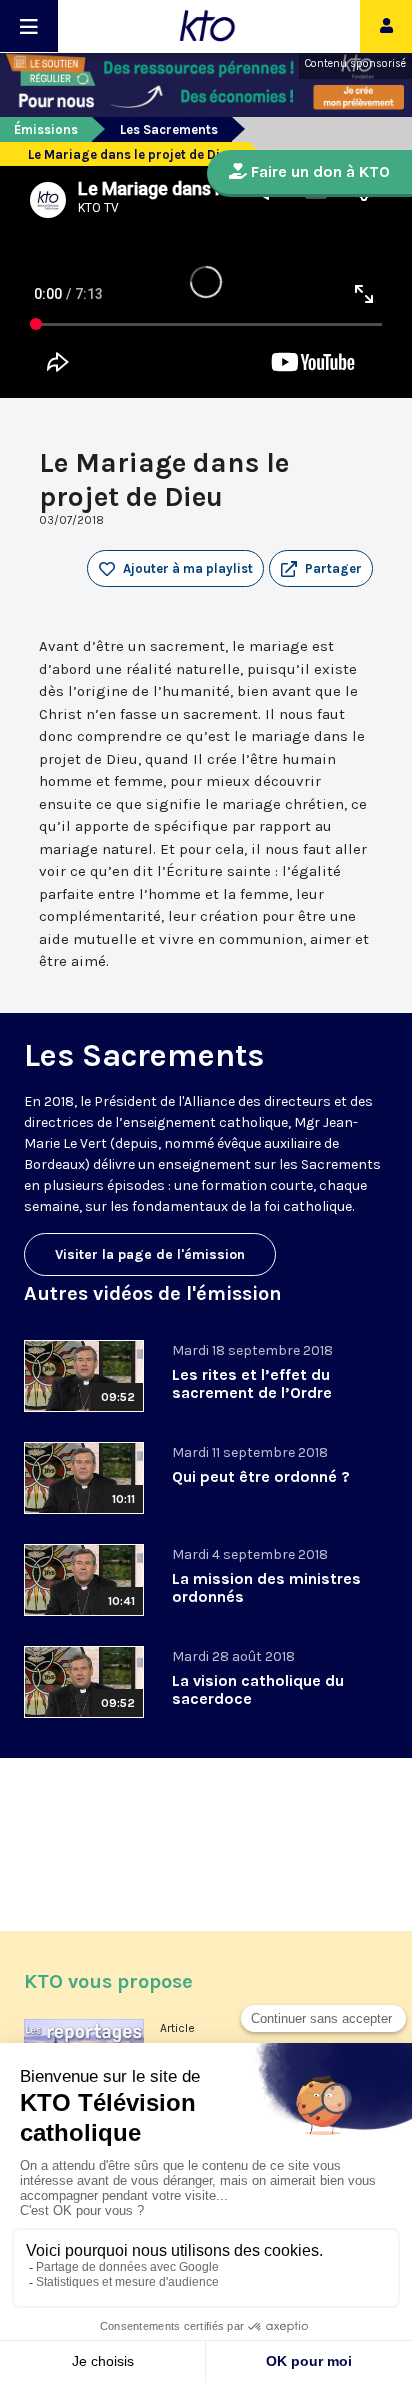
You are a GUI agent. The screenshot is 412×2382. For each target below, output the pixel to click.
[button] (321, 569)
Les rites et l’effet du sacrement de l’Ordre (252, 1383)
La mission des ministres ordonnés (266, 1587)
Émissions (46, 129)
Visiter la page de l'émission (150, 1254)
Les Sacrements (169, 129)
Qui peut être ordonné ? (261, 1476)
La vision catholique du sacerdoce (258, 1689)
